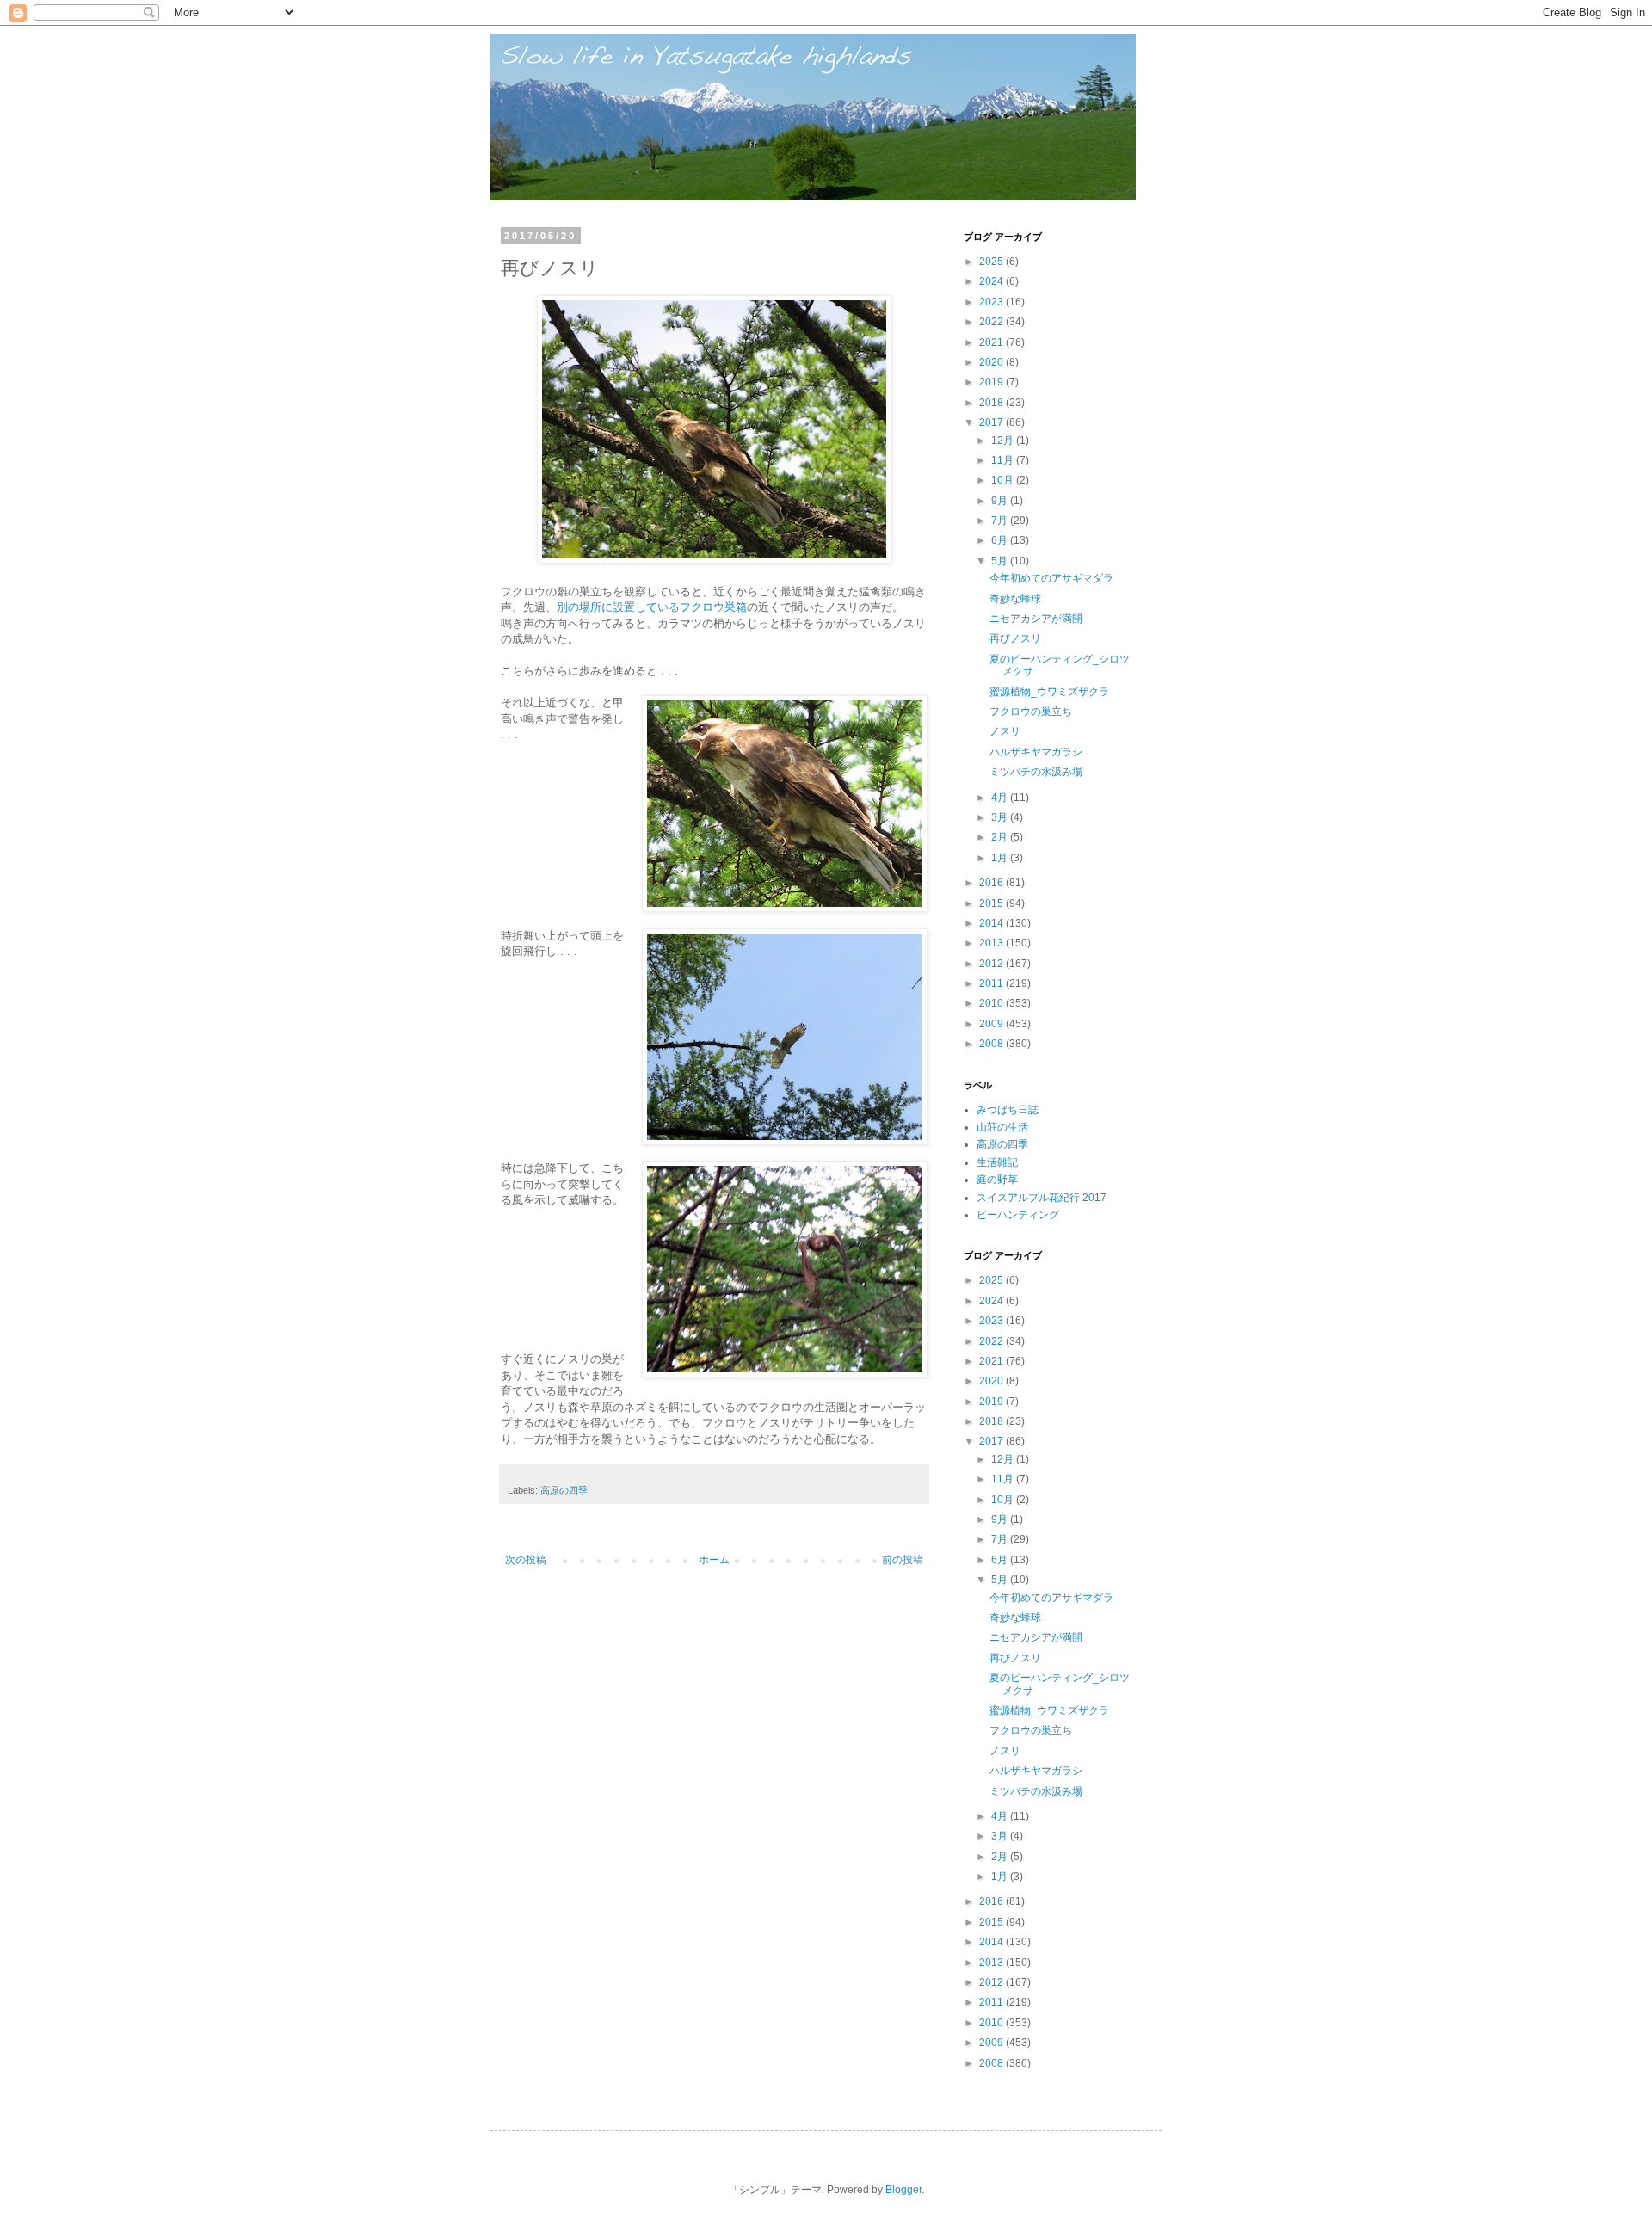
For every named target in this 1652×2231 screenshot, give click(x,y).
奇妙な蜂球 (1015, 599)
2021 (992, 342)
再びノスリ (1015, 638)
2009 (992, 1024)
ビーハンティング (1018, 1215)
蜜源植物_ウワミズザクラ (1049, 692)
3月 (1001, 817)
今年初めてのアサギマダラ (1051, 578)
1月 (1001, 858)
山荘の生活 (1002, 1127)
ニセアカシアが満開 (1036, 619)
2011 (992, 983)
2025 (992, 262)
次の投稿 (526, 1560)
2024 (992, 281)
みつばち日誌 (1008, 1110)
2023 (992, 302)
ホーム (714, 1560)
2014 (992, 923)
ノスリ (1005, 731)
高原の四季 (564, 1490)
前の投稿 (903, 1560)
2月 (1001, 837)
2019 (992, 382)
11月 (1004, 460)
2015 (992, 903)
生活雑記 (997, 1162)
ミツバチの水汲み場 (1036, 772)
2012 (992, 964)
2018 (992, 403)
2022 (992, 322)
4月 (1001, 798)
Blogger (903, 2190)
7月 (1001, 521)
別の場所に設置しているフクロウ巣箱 (652, 607)
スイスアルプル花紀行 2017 (1042, 1198)
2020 (992, 362)
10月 (1004, 480)
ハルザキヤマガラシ (1036, 752)
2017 (992, 422)
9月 (1001, 501)
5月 (1001, 561)
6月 (1001, 540)
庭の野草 (997, 1180)
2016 (992, 883)
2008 (992, 1044)
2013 (992, 943)
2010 (992, 1003)
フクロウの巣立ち (1031, 712)
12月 (1004, 441)
